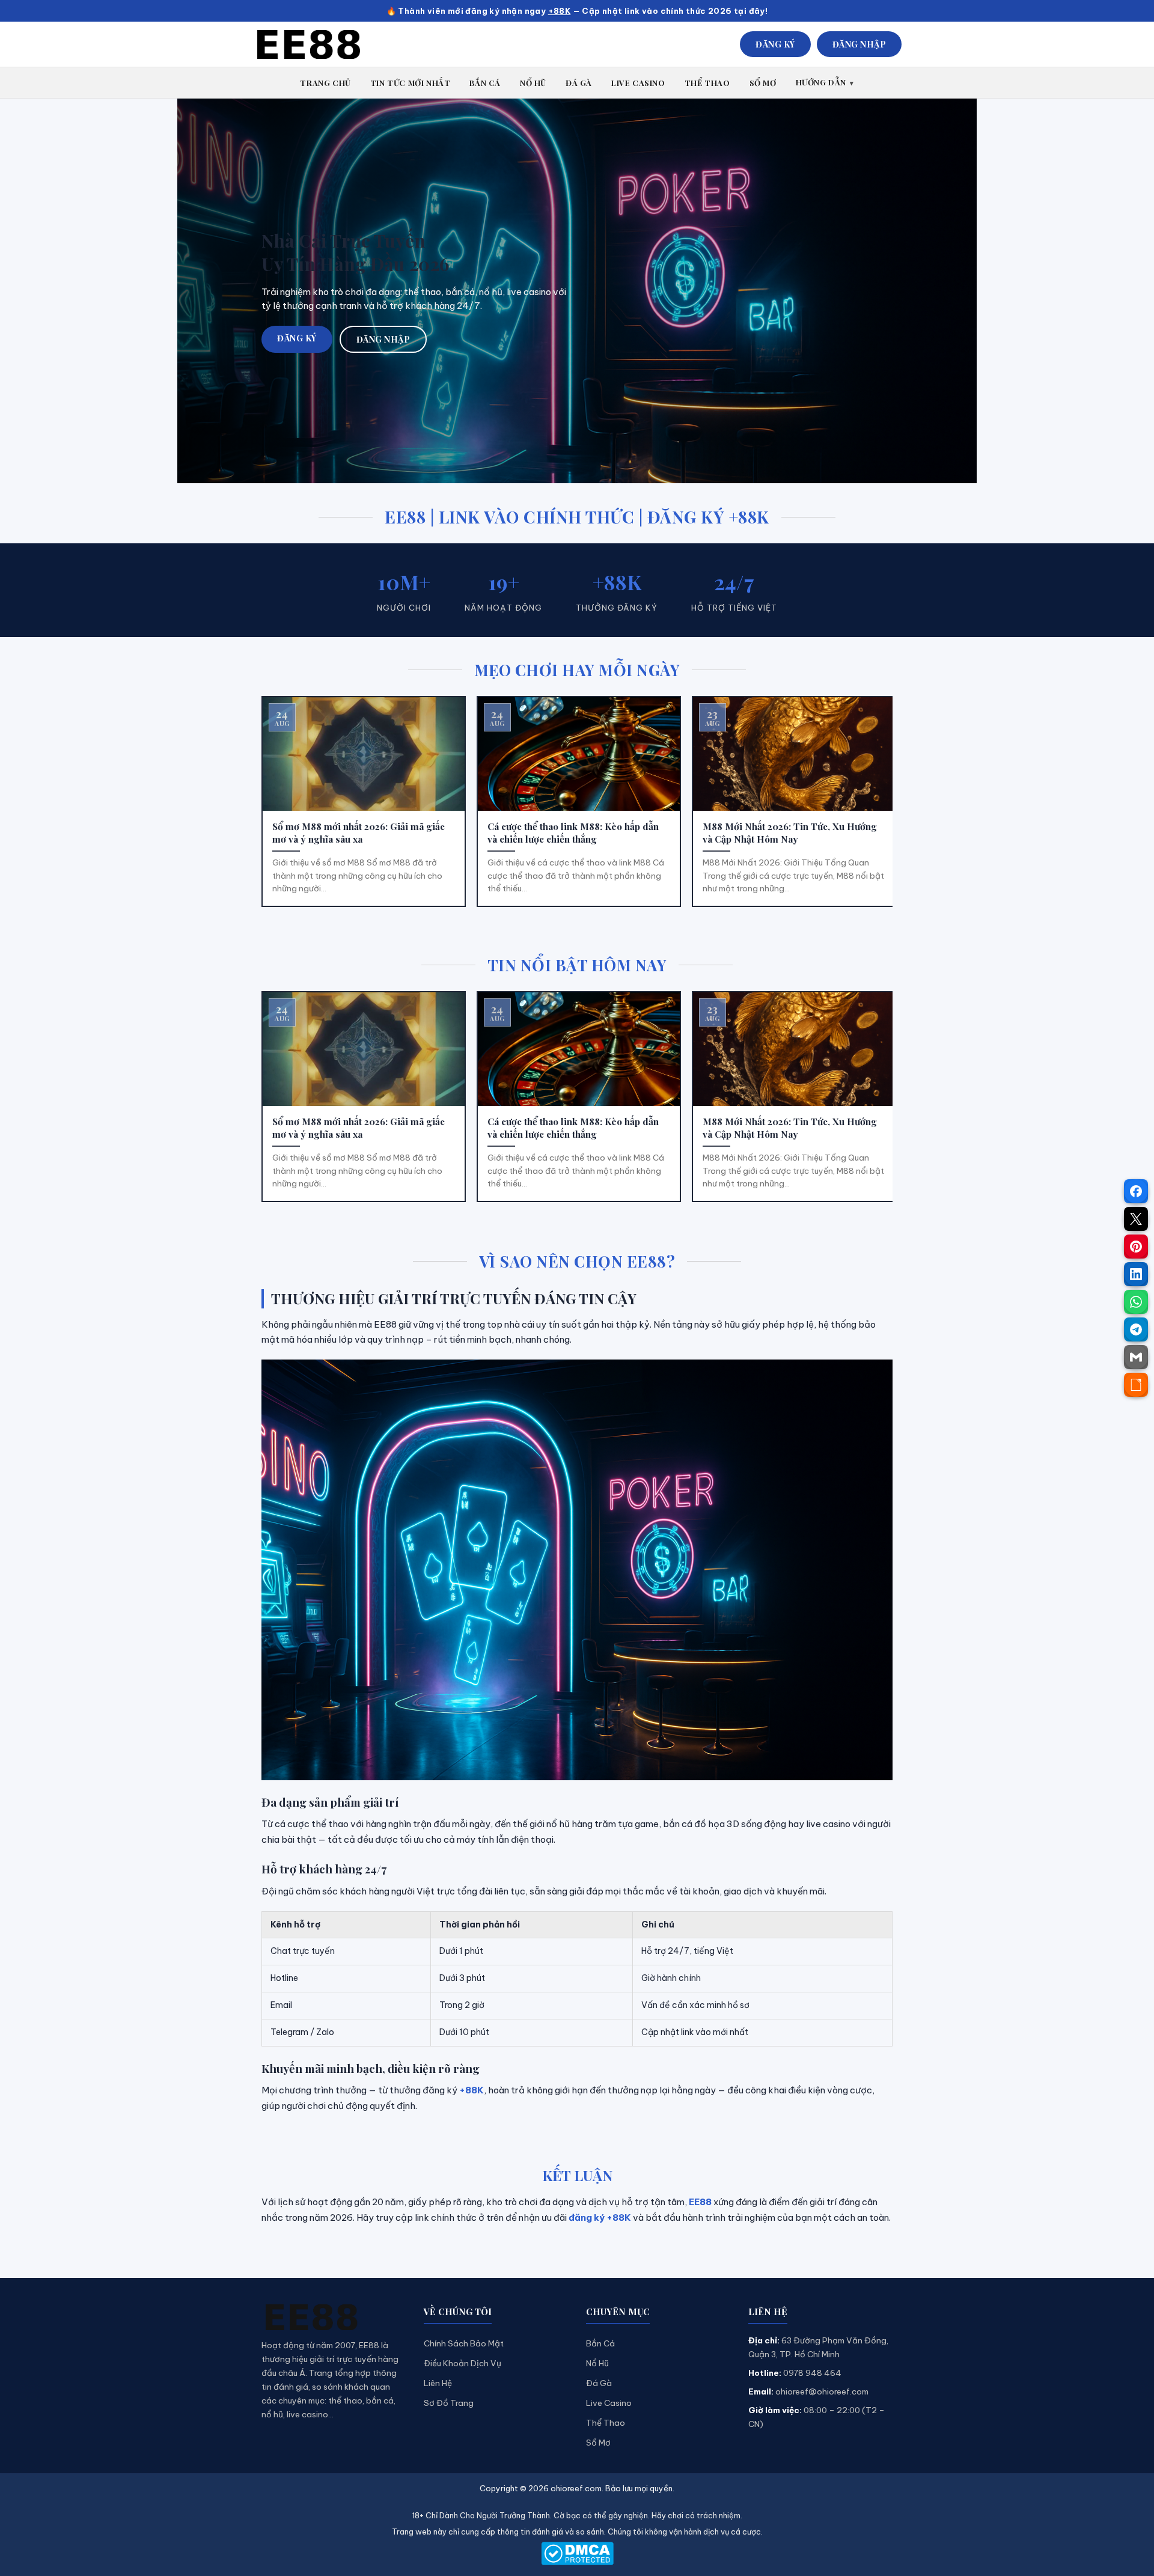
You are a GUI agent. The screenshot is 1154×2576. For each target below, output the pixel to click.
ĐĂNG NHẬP (859, 44)
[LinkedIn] (1136, 1274)
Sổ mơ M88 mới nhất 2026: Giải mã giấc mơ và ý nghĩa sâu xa (359, 833)
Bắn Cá (600, 2343)
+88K (560, 11)
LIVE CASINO (638, 83)
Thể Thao (606, 2423)
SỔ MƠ (763, 83)
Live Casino (609, 2403)
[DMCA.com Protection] (577, 2553)
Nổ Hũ (597, 2363)
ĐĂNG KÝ (775, 44)
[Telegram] (1136, 1329)
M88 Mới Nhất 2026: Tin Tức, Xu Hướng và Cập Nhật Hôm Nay (790, 833)
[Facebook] (1136, 1191)
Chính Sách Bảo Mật (464, 2343)
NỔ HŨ (533, 83)
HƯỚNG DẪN (821, 82)
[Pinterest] (1136, 1247)
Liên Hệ (438, 2383)
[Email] (1136, 1357)
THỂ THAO (707, 83)
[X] (1136, 1219)
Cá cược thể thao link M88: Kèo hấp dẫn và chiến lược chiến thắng (573, 833)
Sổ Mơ (598, 2443)
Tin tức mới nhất (411, 83)
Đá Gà (599, 2383)
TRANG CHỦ (325, 83)
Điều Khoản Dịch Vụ (463, 2363)
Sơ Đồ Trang (449, 2403)
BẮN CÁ (485, 83)
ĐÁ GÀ (579, 83)
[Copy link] (1136, 1385)
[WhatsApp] (1136, 1302)
